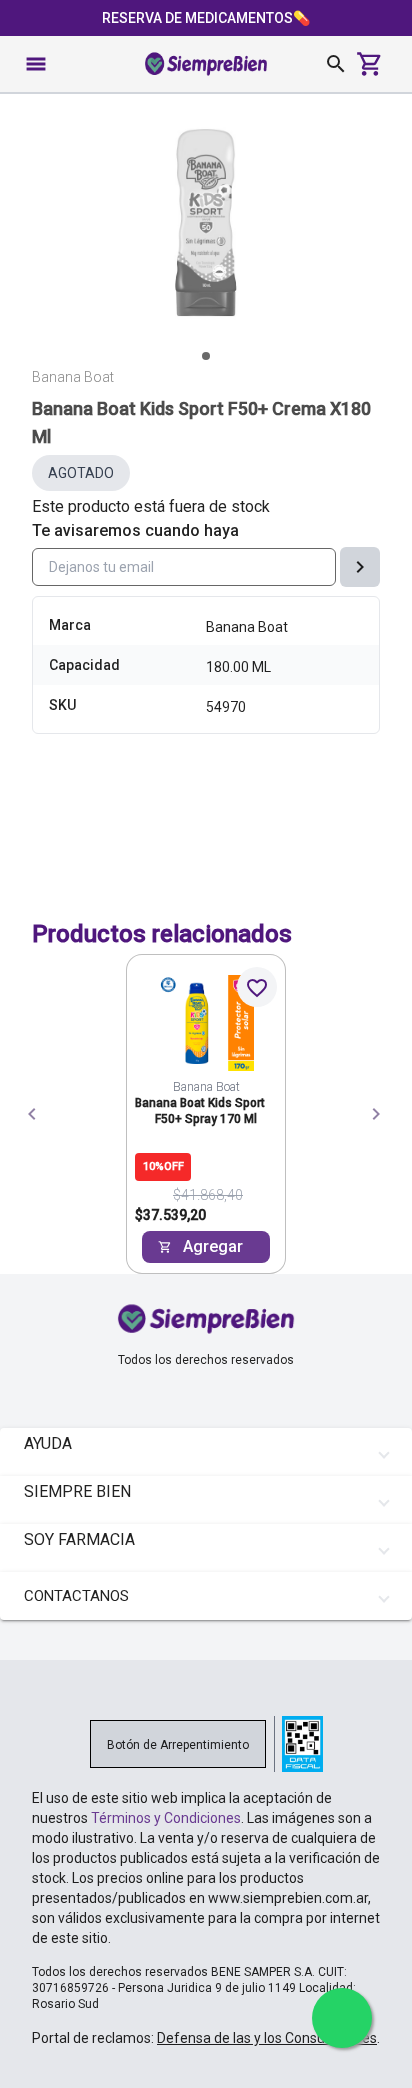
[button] (206, 1452)
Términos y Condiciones (166, 1818)
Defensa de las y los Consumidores (267, 2038)
